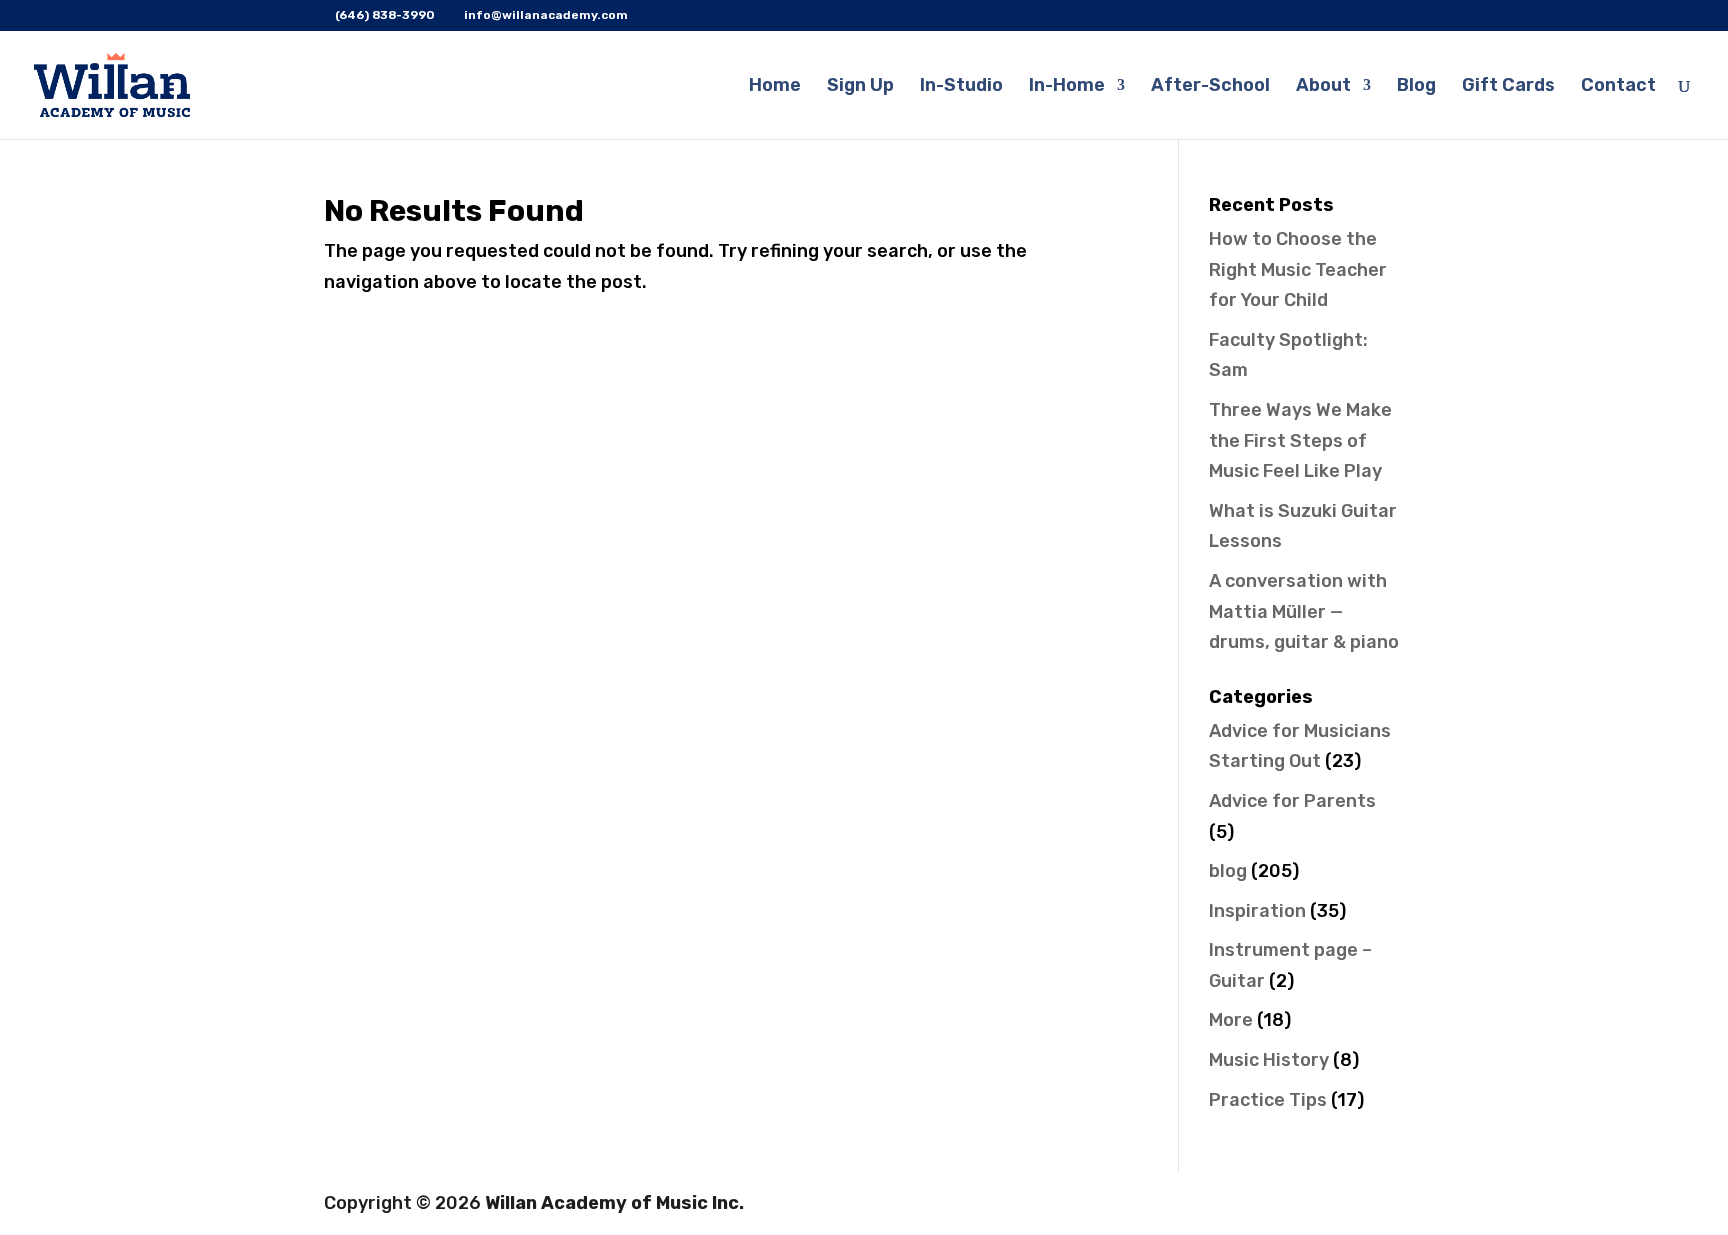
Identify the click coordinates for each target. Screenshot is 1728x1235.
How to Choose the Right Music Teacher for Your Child (1298, 269)
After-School (1210, 87)
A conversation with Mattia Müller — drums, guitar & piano (1304, 611)
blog (1228, 871)
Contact (1618, 87)
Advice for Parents (1292, 801)
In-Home (1067, 87)
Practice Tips (1268, 1100)
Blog (1416, 87)
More (1231, 1020)
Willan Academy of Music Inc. (614, 1203)
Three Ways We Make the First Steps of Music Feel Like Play (1300, 440)
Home (775, 87)
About (1323, 87)
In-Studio (961, 87)
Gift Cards (1508, 87)
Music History (1269, 1060)
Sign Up (860, 87)
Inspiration (1257, 911)
